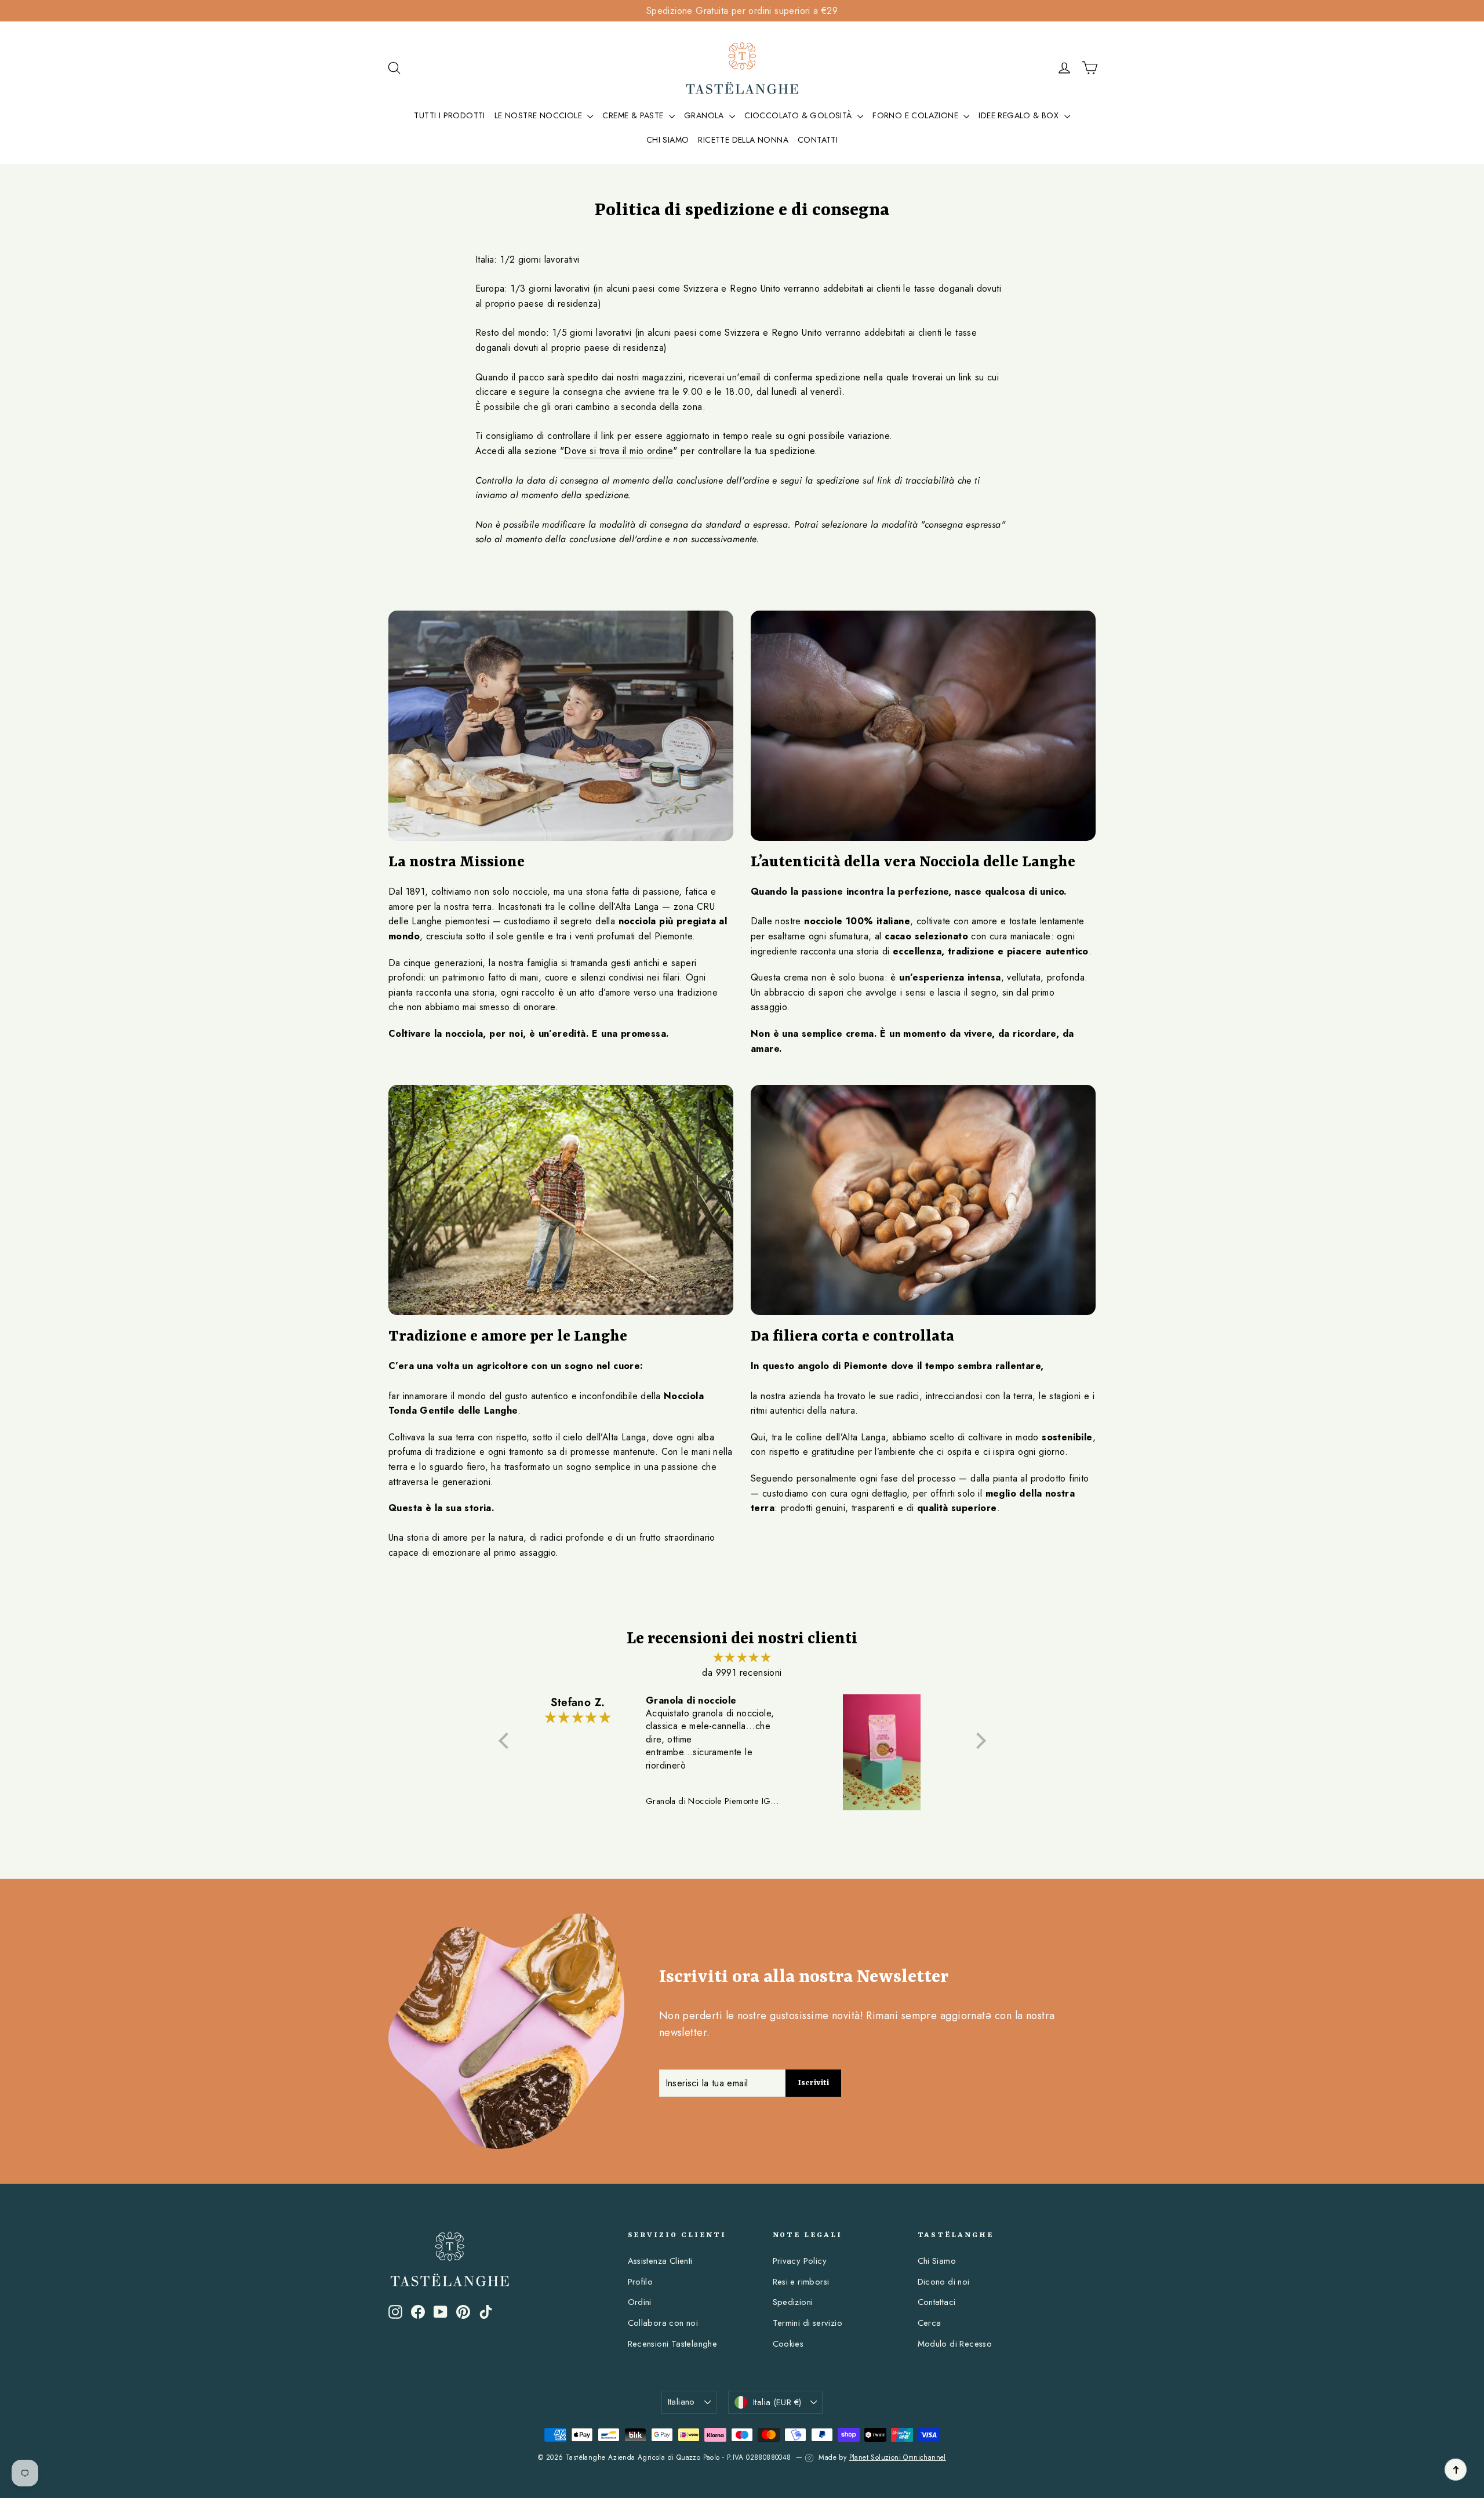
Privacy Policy (800, 2261)
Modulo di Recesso (955, 2344)
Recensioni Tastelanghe (673, 2344)
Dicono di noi (944, 2282)
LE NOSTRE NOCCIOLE (540, 115)
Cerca (930, 2323)
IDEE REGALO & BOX (1020, 115)
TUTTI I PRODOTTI (449, 115)
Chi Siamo (937, 2261)
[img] (742, 1658)
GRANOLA (705, 115)
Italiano (681, 2402)
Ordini (640, 2302)
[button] (506, 1740)
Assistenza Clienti (660, 2261)
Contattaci (937, 2302)
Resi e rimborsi (801, 2282)
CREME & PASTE (634, 115)
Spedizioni (793, 2302)
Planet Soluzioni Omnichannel (898, 2457)
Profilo (641, 2282)
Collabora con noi (663, 2323)
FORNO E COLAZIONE (916, 115)
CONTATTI (818, 140)
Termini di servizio (808, 2323)
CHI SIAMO (668, 140)
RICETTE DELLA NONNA (743, 140)
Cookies (788, 2344)
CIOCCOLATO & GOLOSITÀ (799, 115)
